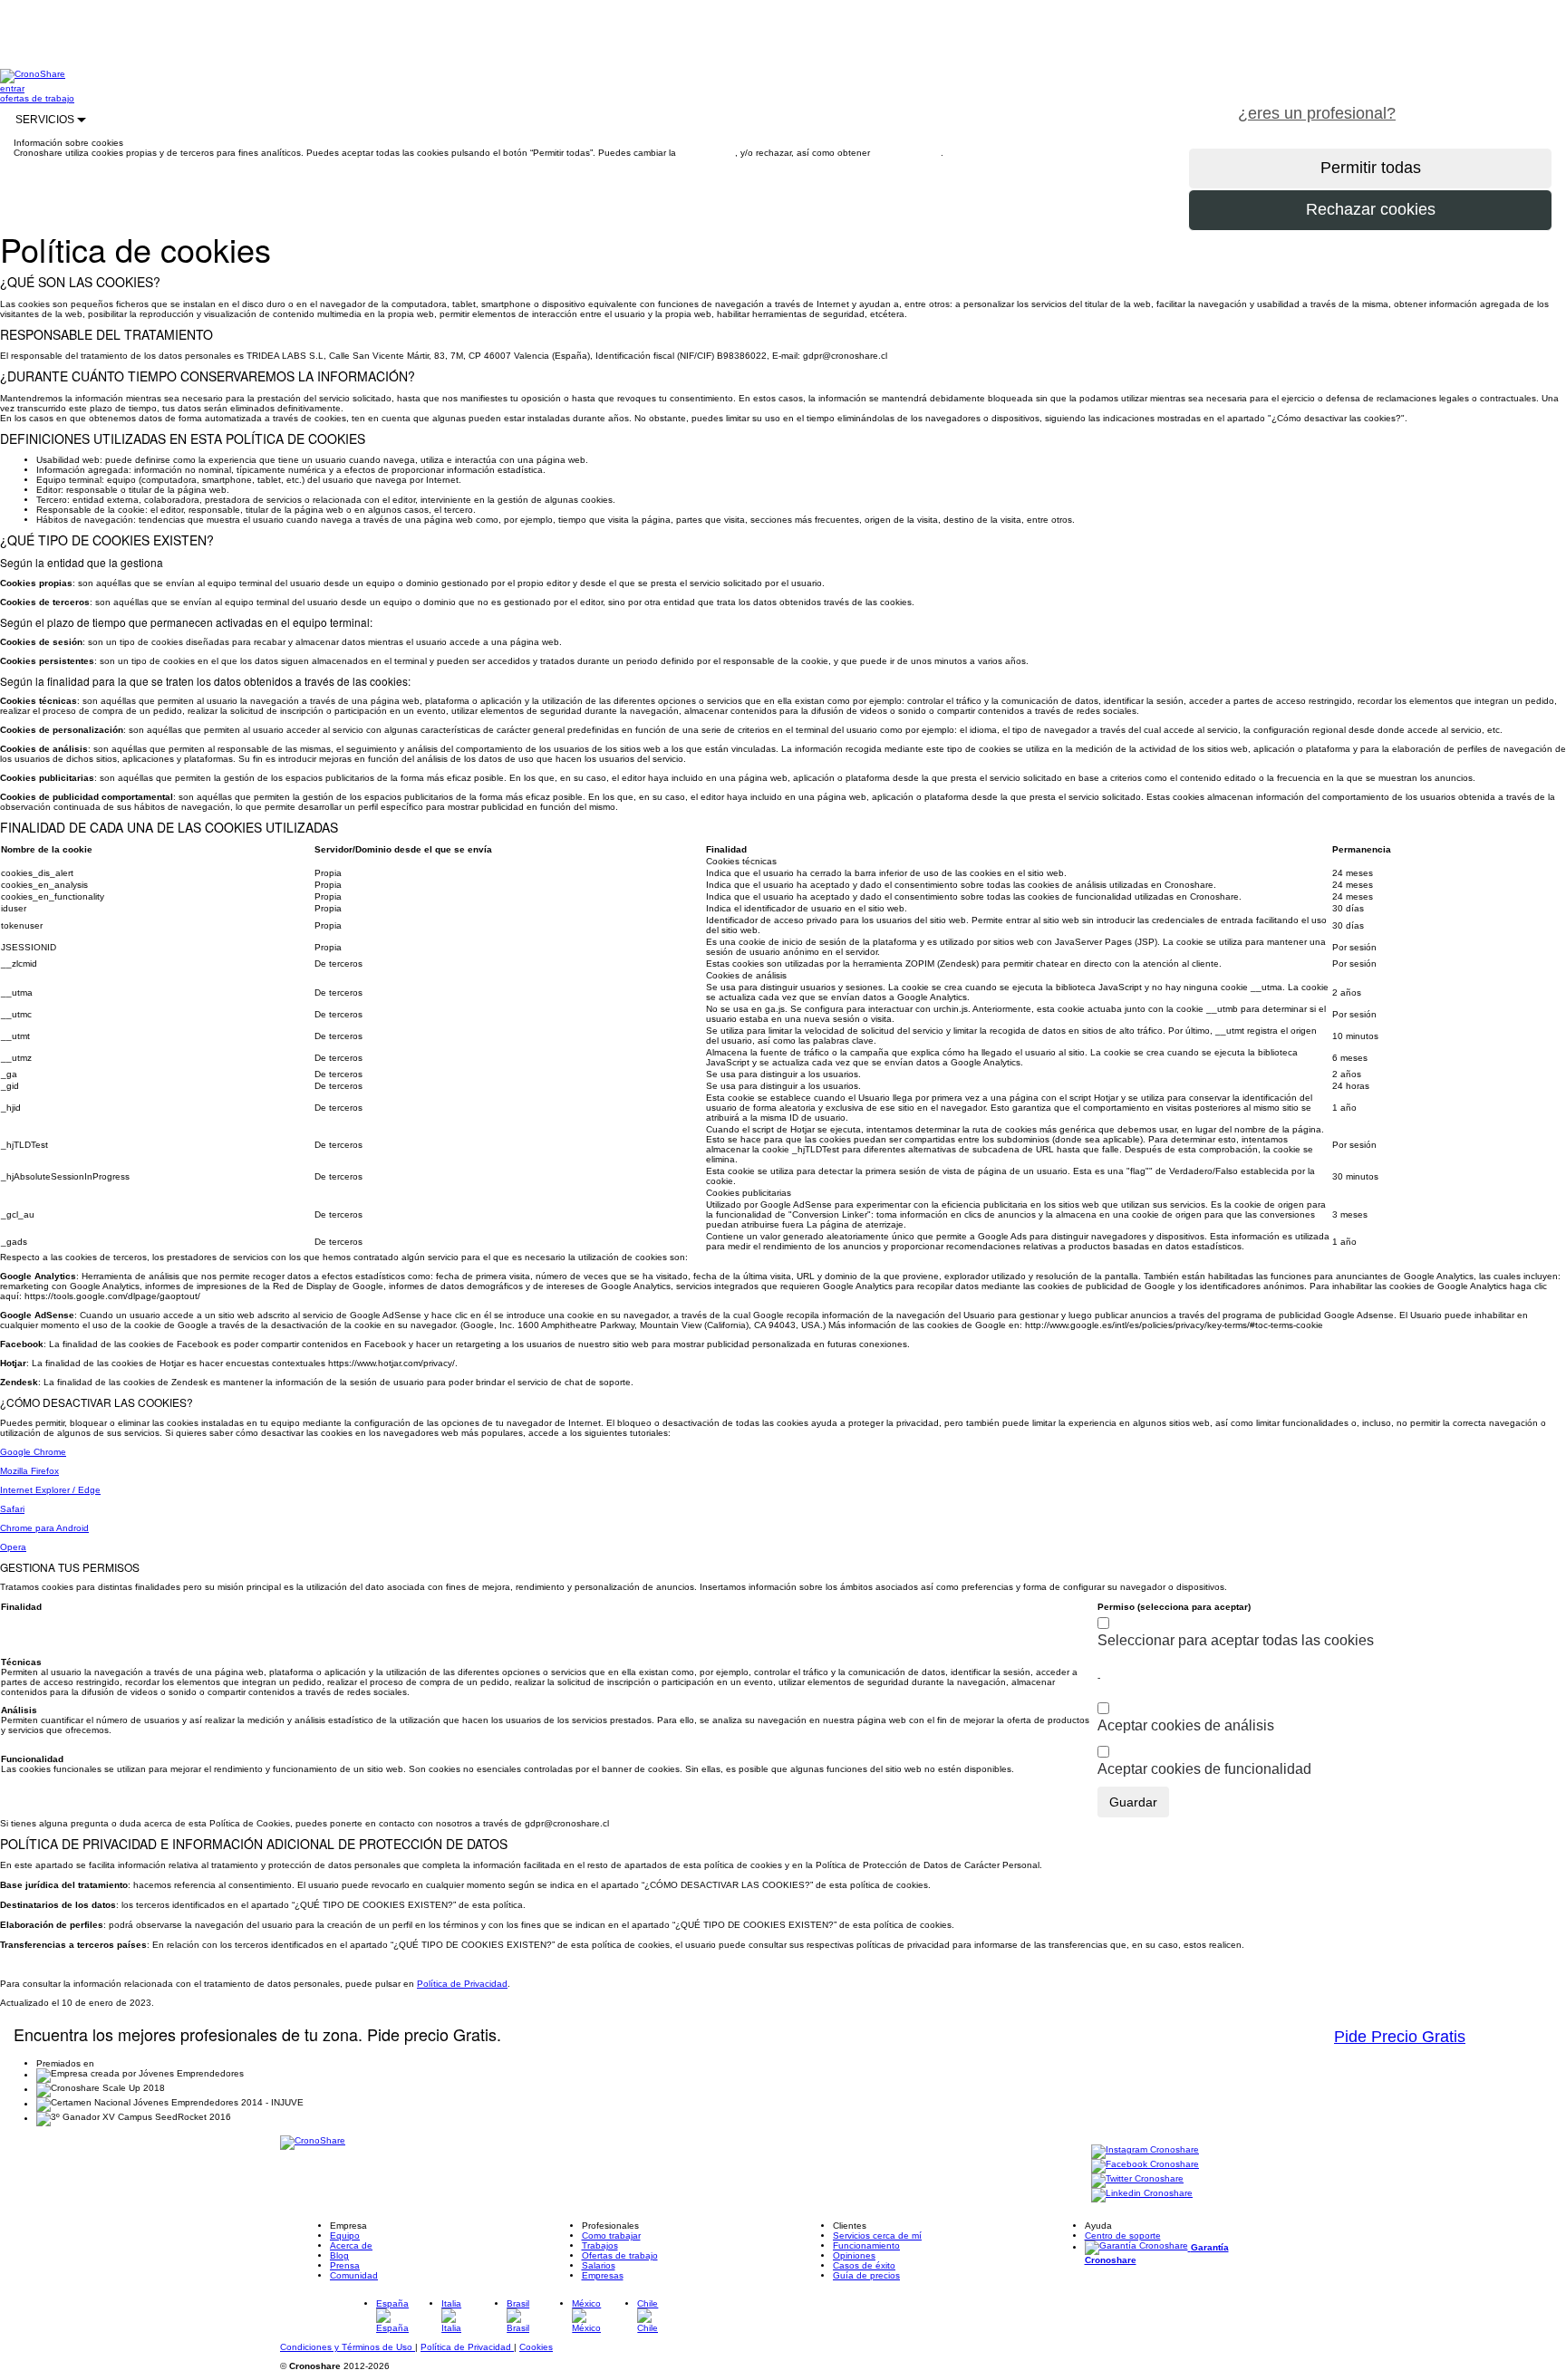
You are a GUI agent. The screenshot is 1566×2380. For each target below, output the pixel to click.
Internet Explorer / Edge (50, 1490)
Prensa (345, 2265)
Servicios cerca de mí (877, 2235)
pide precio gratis (1489, 103)
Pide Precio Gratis (1400, 2037)
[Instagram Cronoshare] (1145, 2151)
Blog (339, 2255)
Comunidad (354, 2275)
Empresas (603, 2275)
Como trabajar (611, 2235)
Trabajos (600, 2245)
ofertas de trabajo (37, 98)
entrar (12, 88)
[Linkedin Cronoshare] (1142, 2195)
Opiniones (854, 2255)
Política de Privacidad (462, 1984)
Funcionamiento (866, 2245)
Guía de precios (866, 2275)
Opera (13, 1547)
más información (907, 153)
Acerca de (351, 2245)
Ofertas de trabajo (620, 2255)
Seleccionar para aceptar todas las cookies (1236, 1640)
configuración (707, 153)
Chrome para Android (44, 1528)
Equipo (345, 2235)
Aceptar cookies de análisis (1186, 1725)
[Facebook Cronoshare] (1145, 2166)
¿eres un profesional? (1317, 113)
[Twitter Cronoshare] (1137, 2180)
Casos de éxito (864, 2265)
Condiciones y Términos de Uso (348, 2347)
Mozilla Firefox (29, 1471)
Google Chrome (33, 1452)
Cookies (536, 2347)
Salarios (599, 2265)
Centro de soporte (1123, 2235)
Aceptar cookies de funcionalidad (1204, 1769)
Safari (12, 1509)
